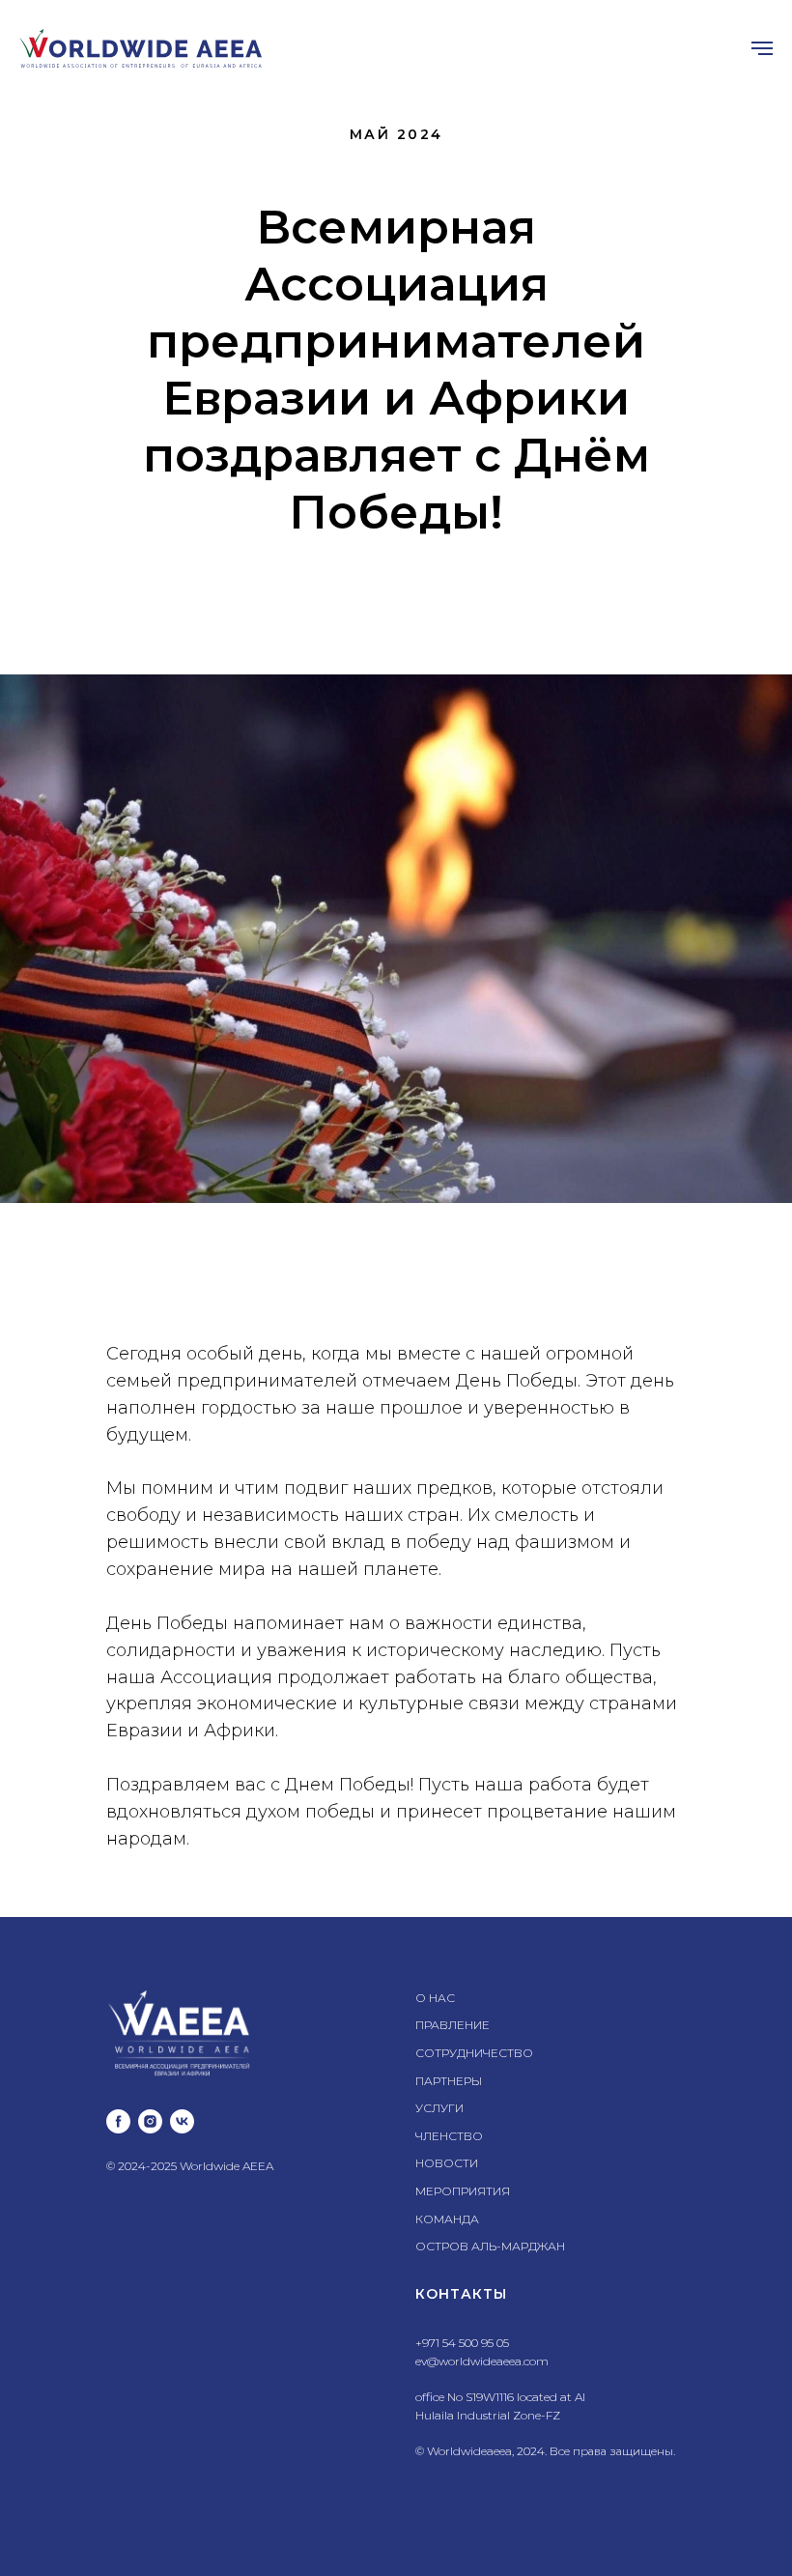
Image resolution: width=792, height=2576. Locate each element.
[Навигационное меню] (762, 48)
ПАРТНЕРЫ (449, 2081)
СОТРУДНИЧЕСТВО (474, 2053)
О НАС (435, 1998)
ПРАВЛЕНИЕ (453, 2025)
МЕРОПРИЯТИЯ (463, 2191)
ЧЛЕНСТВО (449, 2136)
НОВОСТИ (447, 2163)
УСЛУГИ (439, 2108)
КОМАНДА (447, 2219)
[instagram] (150, 2121)
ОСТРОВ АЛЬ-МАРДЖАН (490, 2246)
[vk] (182, 2121)
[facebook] (118, 2121)
